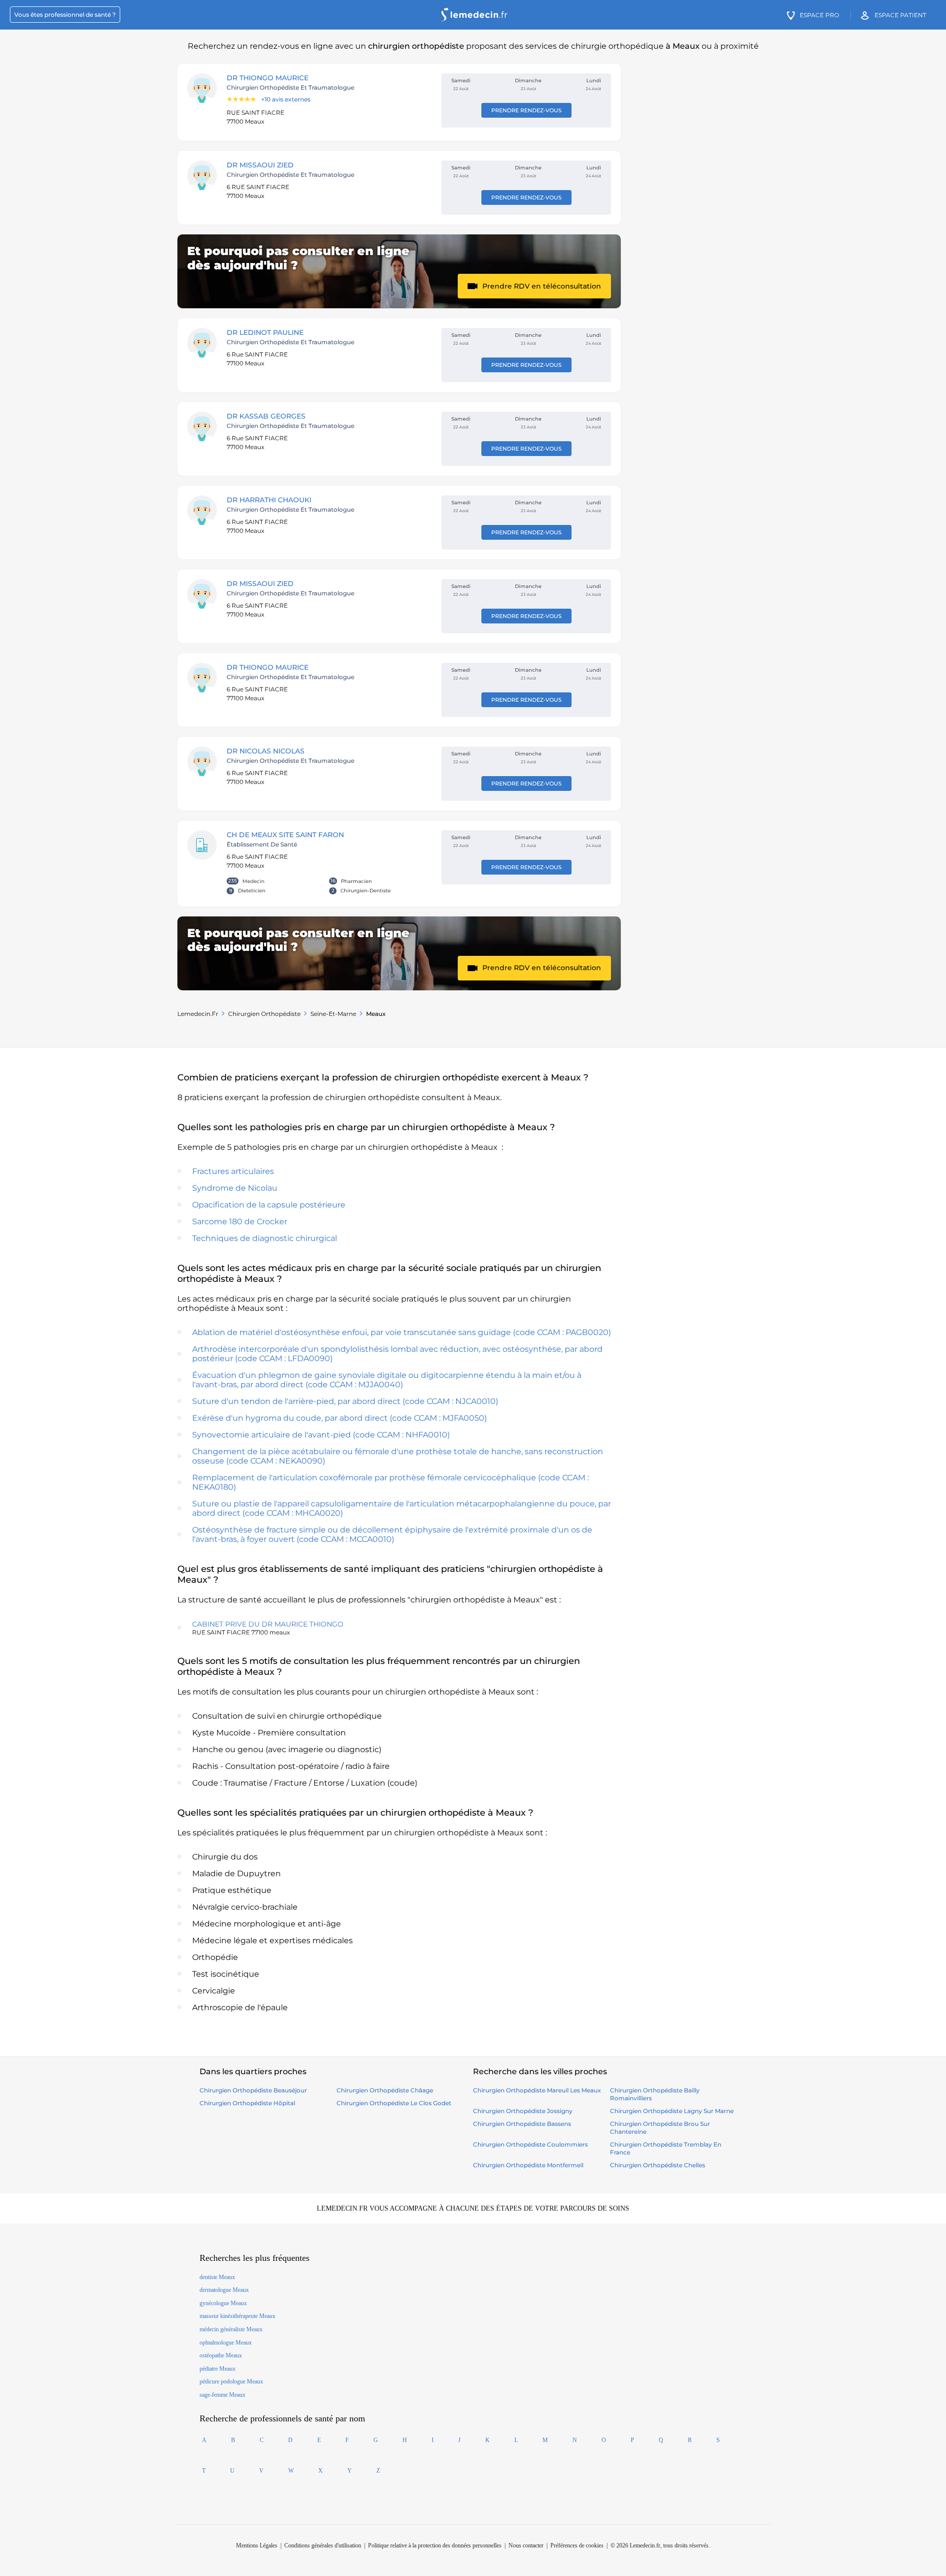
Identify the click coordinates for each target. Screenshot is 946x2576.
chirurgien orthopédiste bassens (522, 2124)
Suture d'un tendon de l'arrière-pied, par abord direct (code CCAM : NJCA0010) (345, 1401)
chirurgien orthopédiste (264, 1014)
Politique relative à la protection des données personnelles (435, 2545)
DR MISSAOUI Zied (260, 165)
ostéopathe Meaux (221, 2355)
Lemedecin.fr (198, 1014)
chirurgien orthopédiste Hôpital (247, 2103)
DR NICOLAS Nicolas (266, 751)
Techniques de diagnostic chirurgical (265, 1238)
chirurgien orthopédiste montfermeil (528, 2165)
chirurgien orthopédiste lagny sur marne (672, 2111)
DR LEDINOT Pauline (265, 332)
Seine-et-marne (333, 1014)
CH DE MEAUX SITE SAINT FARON (285, 835)
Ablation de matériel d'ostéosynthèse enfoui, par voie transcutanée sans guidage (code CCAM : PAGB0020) (402, 1332)
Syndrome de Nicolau (235, 1188)
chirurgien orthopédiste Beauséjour (253, 2090)
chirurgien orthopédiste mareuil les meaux (537, 2090)
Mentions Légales (257, 2545)
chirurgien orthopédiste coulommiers (530, 2144)
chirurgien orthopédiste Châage (385, 2090)
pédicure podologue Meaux (231, 2381)
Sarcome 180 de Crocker (240, 1222)
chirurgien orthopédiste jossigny (523, 2111)
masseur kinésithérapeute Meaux (237, 2316)
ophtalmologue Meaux (226, 2343)
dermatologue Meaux (224, 2290)
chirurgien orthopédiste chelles (658, 2165)
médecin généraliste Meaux (231, 2329)
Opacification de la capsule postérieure (269, 1205)
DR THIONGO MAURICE (268, 78)
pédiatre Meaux (218, 2369)
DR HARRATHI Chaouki (269, 500)
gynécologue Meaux (223, 2303)
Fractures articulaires (233, 1171)
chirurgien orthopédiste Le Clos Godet (394, 2103)
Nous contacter (526, 2545)
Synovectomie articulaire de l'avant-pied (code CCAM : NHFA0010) (321, 1435)
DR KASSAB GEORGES (266, 416)
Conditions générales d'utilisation (323, 2545)
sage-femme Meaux (222, 2395)
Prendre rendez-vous (526, 110)
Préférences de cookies (577, 2545)
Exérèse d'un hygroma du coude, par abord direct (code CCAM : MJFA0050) (339, 1418)
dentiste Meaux (217, 2277)
